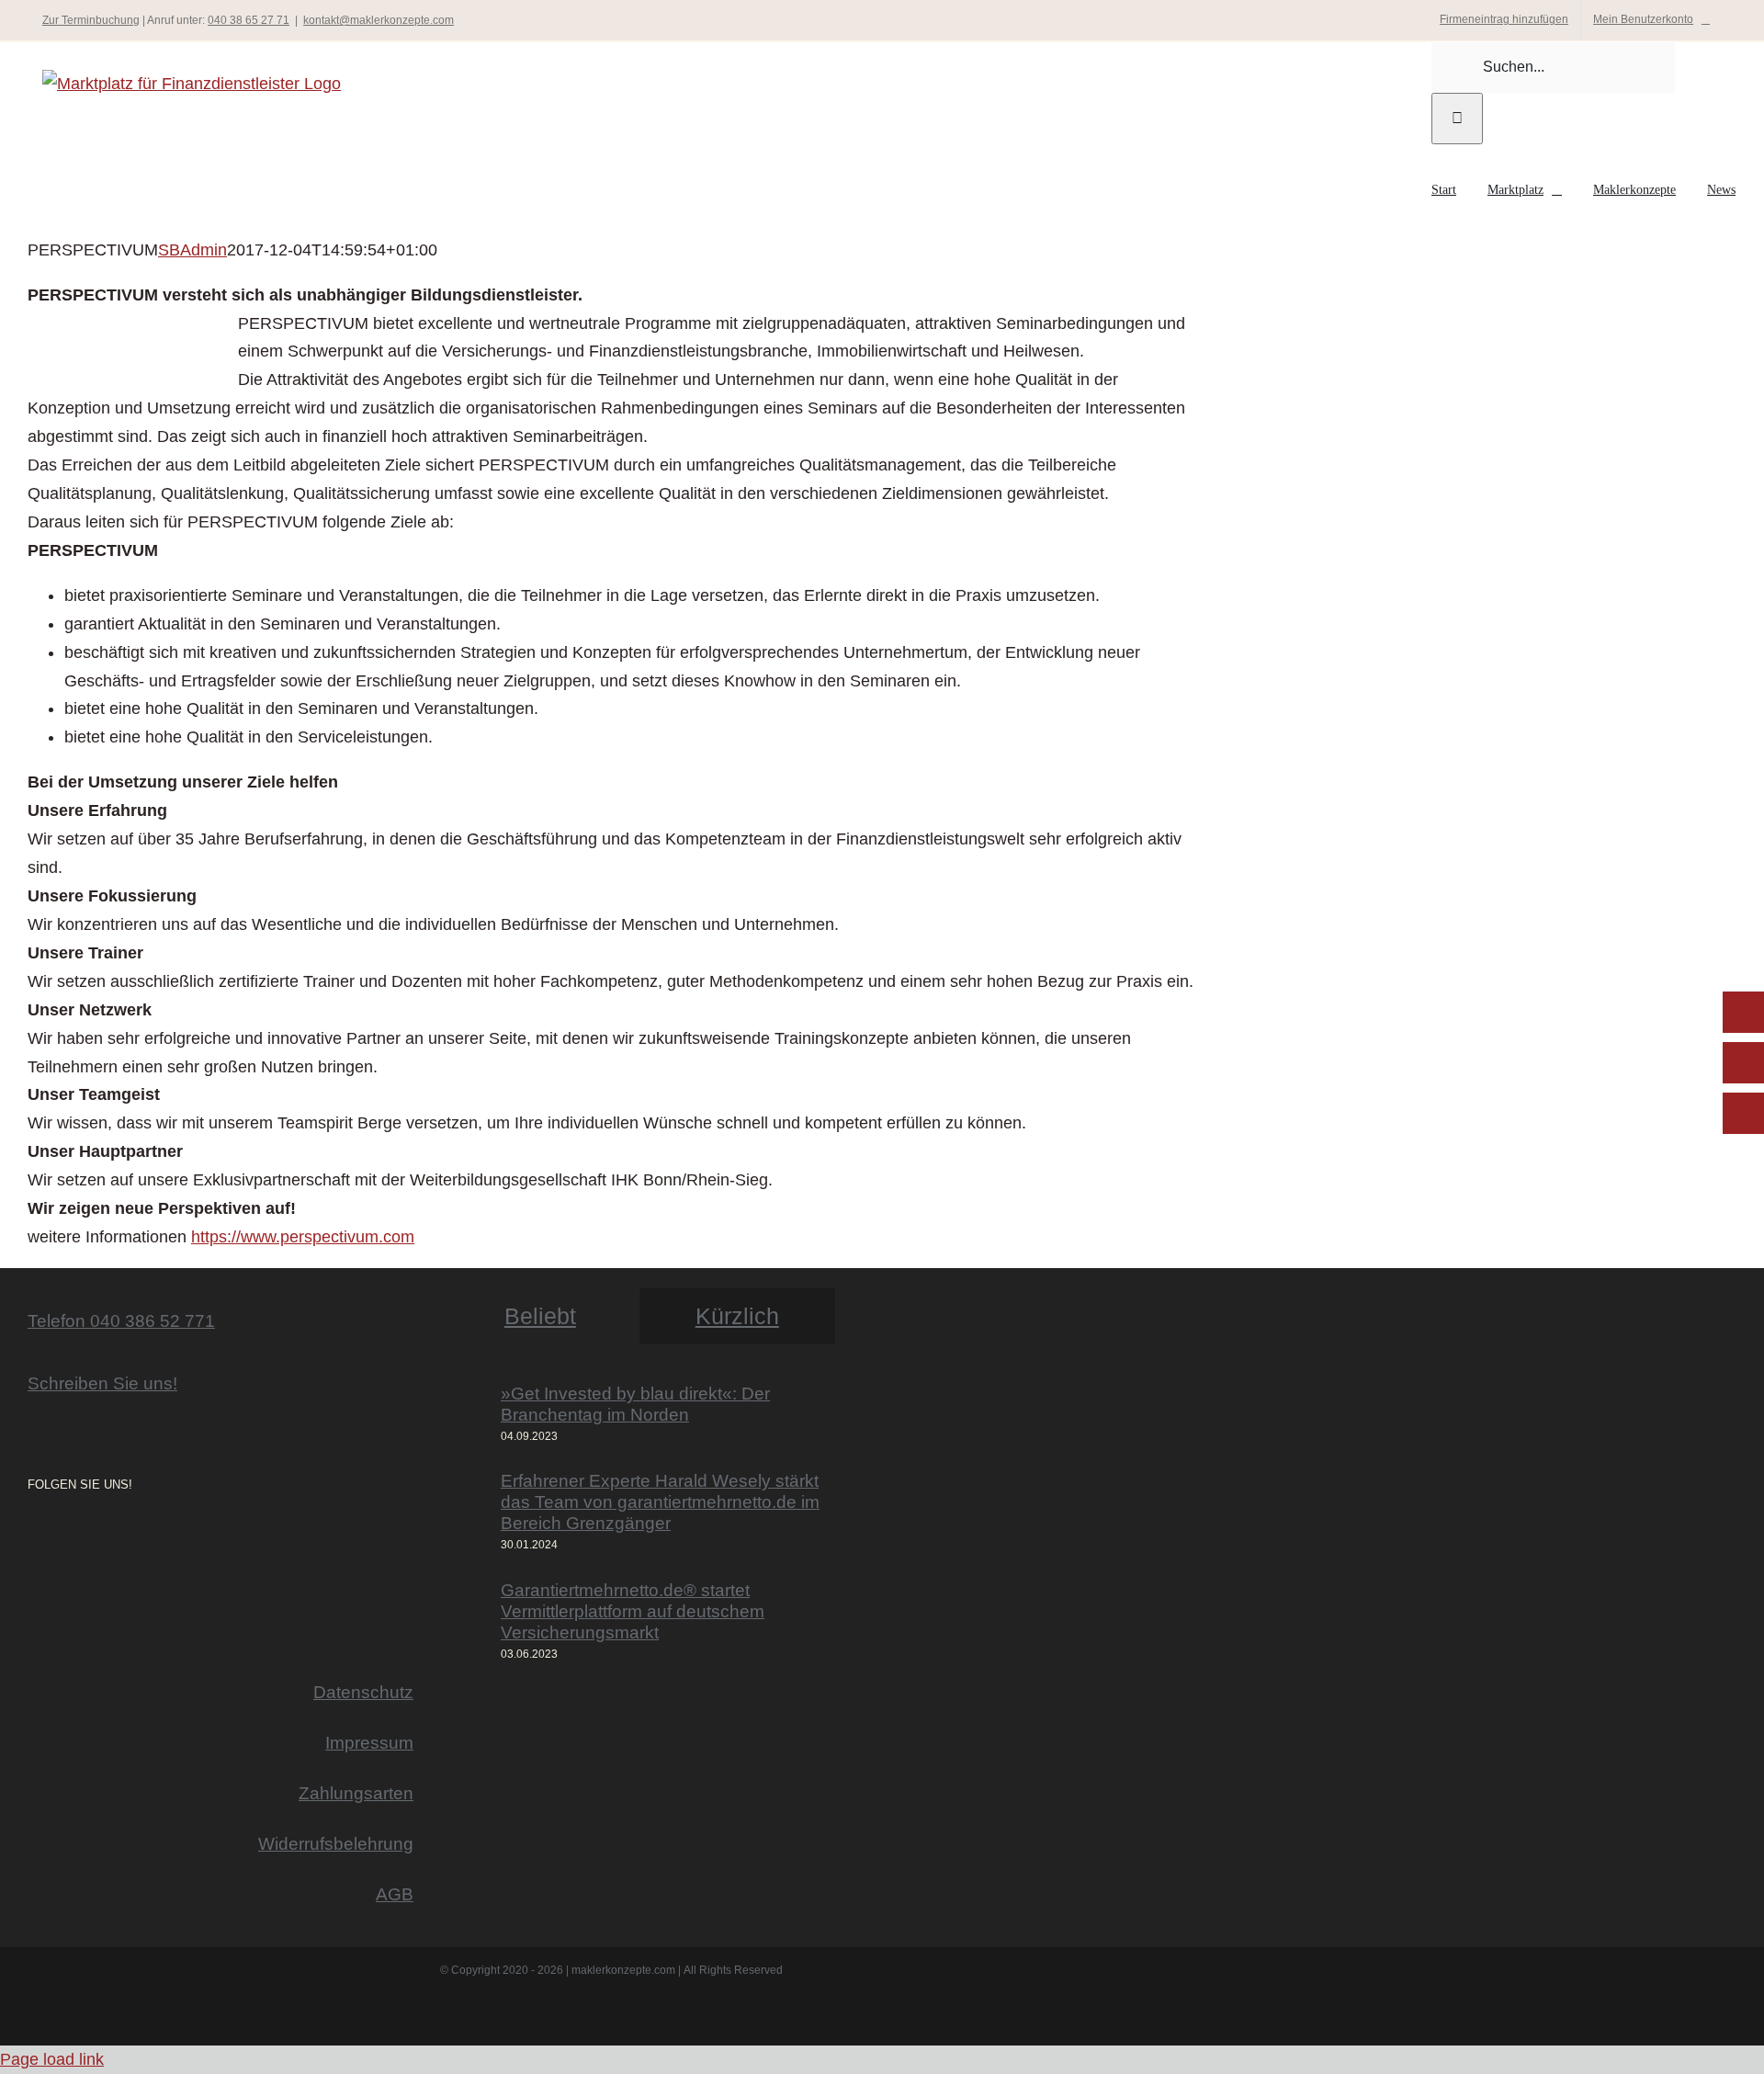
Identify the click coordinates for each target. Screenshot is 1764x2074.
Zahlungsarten (356, 1793)
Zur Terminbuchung (91, 20)
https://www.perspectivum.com (303, 1237)
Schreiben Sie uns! (102, 1383)
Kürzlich (737, 1316)
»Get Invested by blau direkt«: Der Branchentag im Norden (635, 1404)
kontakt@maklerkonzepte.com (379, 20)
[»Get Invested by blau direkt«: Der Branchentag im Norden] (465, 1415)
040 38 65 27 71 (249, 20)
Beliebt (540, 1316)
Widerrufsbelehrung (336, 1843)
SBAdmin (192, 250)
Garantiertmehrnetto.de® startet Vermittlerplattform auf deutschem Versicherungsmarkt (633, 1611)
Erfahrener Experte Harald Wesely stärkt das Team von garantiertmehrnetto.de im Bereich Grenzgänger (660, 1502)
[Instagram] (33, 1535)
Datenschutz (363, 1692)
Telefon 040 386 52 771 (121, 1320)
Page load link (52, 2059)
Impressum (369, 1742)
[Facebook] (59, 1535)
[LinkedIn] (85, 1535)
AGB (395, 1894)
